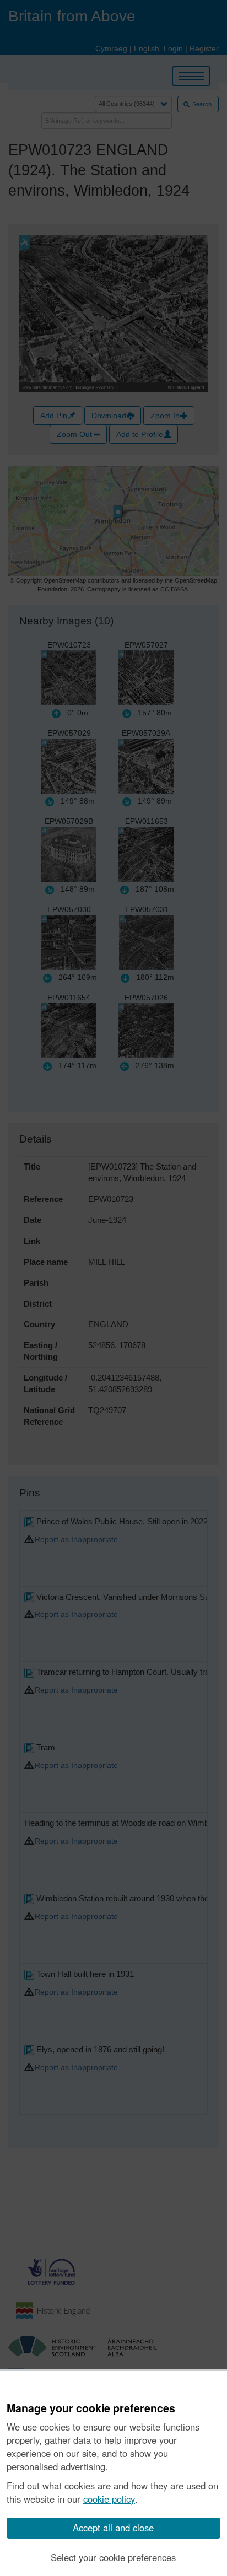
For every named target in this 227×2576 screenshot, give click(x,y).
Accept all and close (113, 2528)
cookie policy (109, 2499)
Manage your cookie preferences (91, 2408)
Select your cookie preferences (113, 2557)
